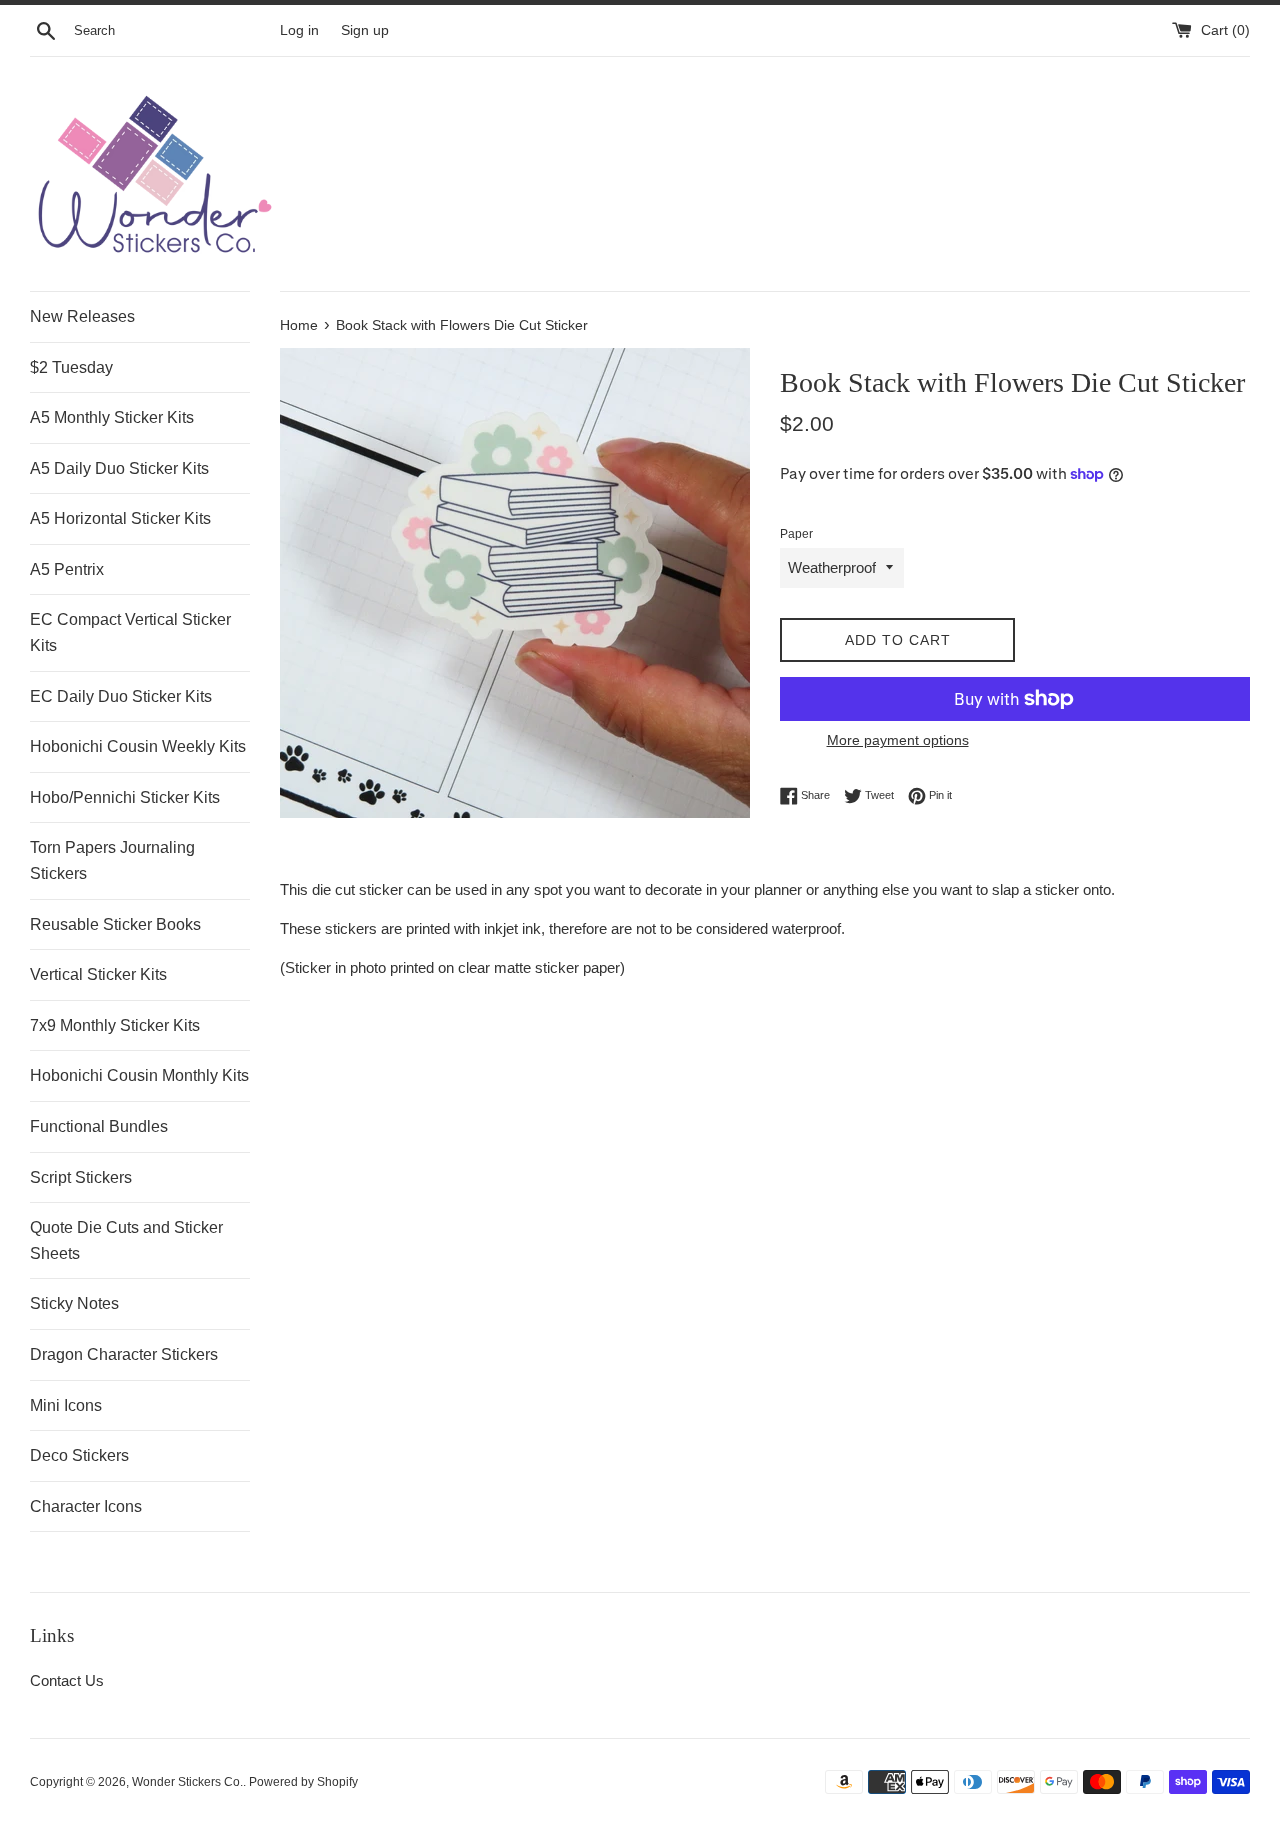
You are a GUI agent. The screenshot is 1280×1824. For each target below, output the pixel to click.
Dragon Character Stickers (124, 1354)
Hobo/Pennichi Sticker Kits (125, 797)
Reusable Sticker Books (115, 924)
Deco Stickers (79, 1455)
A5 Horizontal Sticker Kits (120, 518)
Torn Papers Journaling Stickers (112, 860)
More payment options (898, 740)
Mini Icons (66, 1405)
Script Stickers (81, 1177)
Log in (299, 30)
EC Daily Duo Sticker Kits (121, 696)
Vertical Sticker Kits (98, 974)
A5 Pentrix (67, 569)
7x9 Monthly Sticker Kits (115, 1025)
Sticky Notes (74, 1303)
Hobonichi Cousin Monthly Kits (139, 1075)
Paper (796, 534)
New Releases (82, 316)
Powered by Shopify (303, 1782)
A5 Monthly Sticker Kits (112, 417)
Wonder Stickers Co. (187, 1782)
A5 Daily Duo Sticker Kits (119, 468)
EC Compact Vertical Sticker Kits (130, 632)
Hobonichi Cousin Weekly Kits (138, 746)
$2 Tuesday (71, 367)
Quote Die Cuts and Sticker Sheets (126, 1240)
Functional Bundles (99, 1126)
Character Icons (86, 1506)
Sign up (365, 30)
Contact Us (67, 1680)
